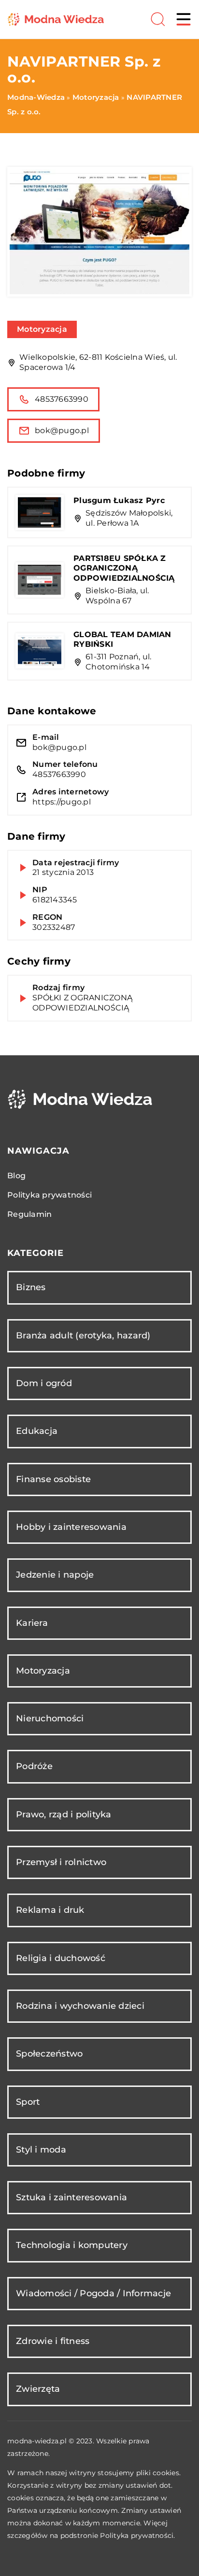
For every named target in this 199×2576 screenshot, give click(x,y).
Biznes (31, 1287)
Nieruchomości (50, 1718)
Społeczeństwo (49, 2054)
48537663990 (62, 399)
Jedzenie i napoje (55, 1575)
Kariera (32, 1623)
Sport (28, 2102)
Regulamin (29, 1214)
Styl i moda (41, 2150)
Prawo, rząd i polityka (64, 1814)
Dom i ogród (44, 1383)
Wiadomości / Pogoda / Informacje (93, 2293)
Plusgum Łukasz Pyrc (119, 500)
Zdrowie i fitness (53, 2341)
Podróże (34, 1766)
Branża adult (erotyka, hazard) (83, 1336)
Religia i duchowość (61, 1958)
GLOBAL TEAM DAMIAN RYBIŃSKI (122, 640)
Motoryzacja (42, 329)
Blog (16, 1176)
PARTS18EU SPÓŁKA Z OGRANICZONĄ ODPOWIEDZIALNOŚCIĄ (124, 568)
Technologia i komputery (72, 2245)
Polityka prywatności (50, 1195)
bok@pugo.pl (62, 430)
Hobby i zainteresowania (71, 1527)
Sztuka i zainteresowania (71, 2197)
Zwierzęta (38, 2389)
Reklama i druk (50, 1910)
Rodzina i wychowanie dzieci (80, 2006)
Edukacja (37, 1431)
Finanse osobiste (53, 1479)
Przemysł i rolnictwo (61, 1862)
